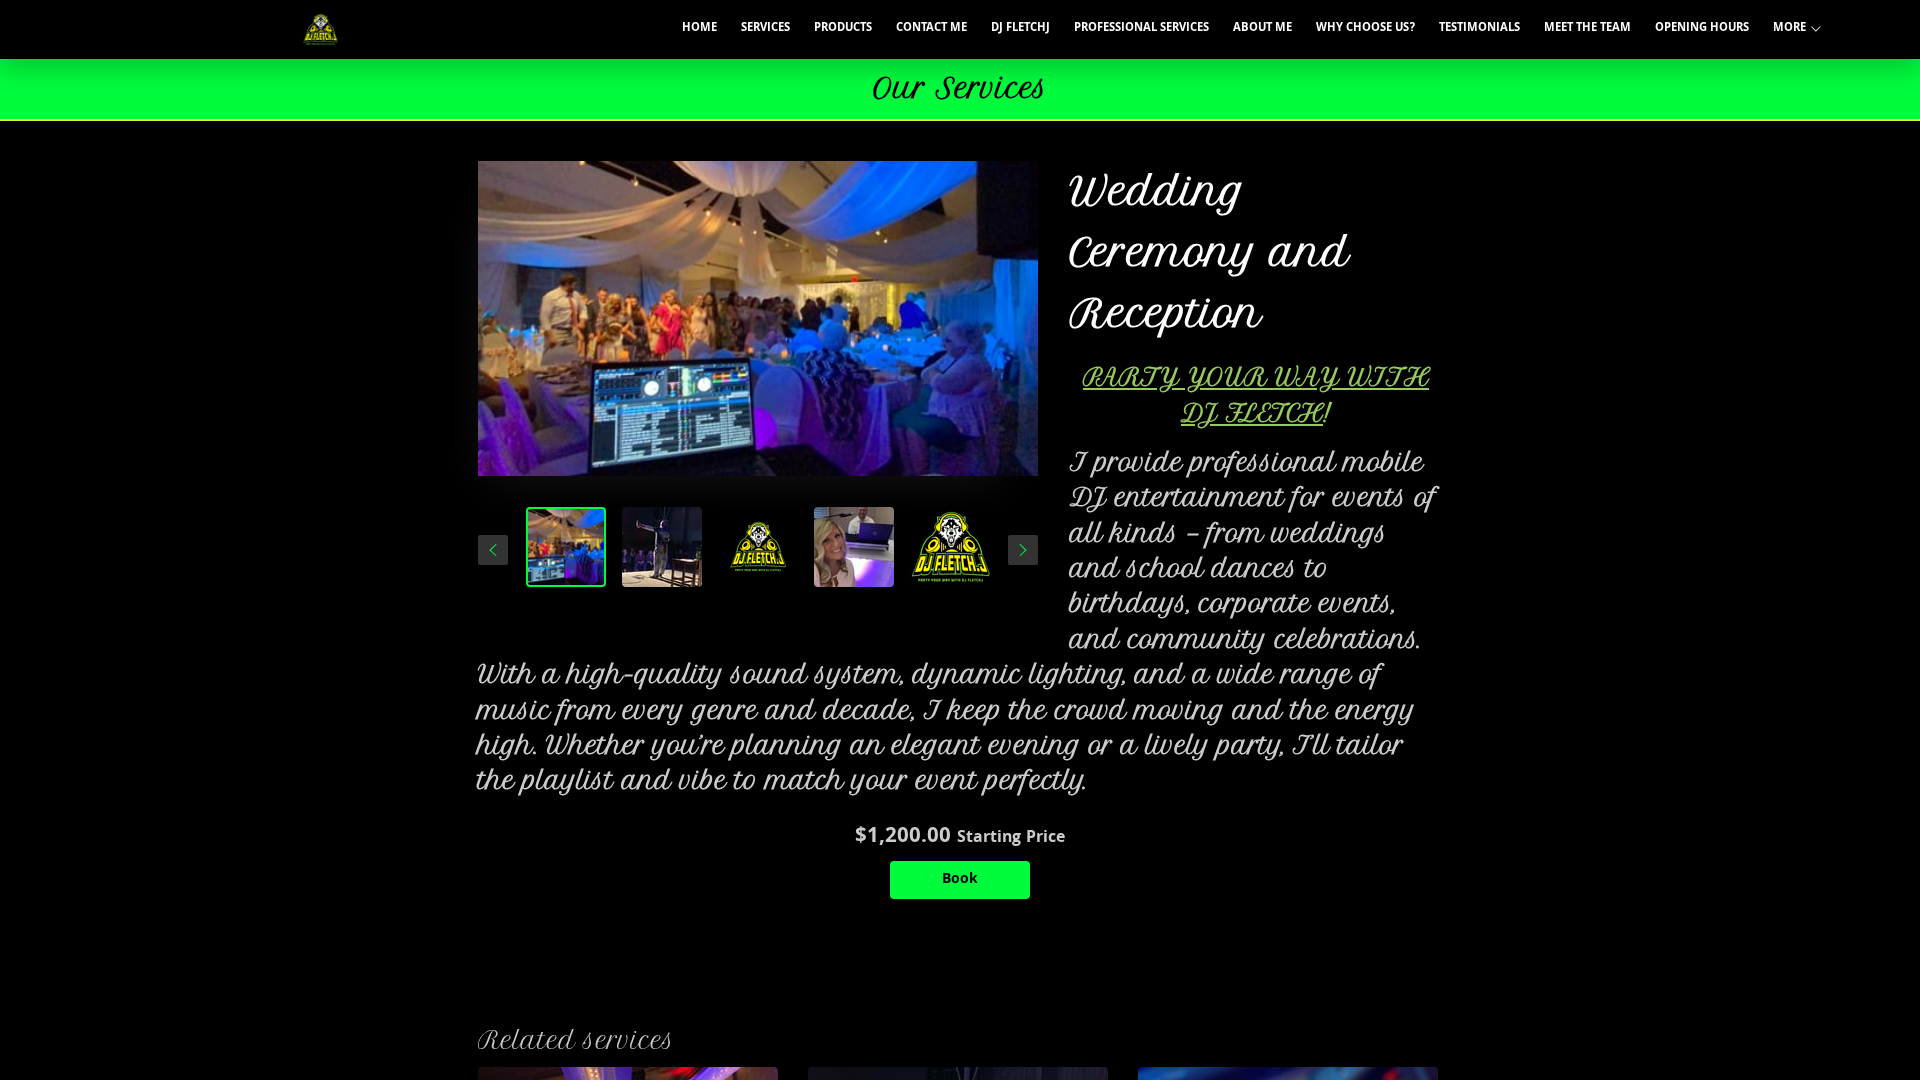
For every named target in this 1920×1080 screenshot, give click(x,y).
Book (960, 880)
